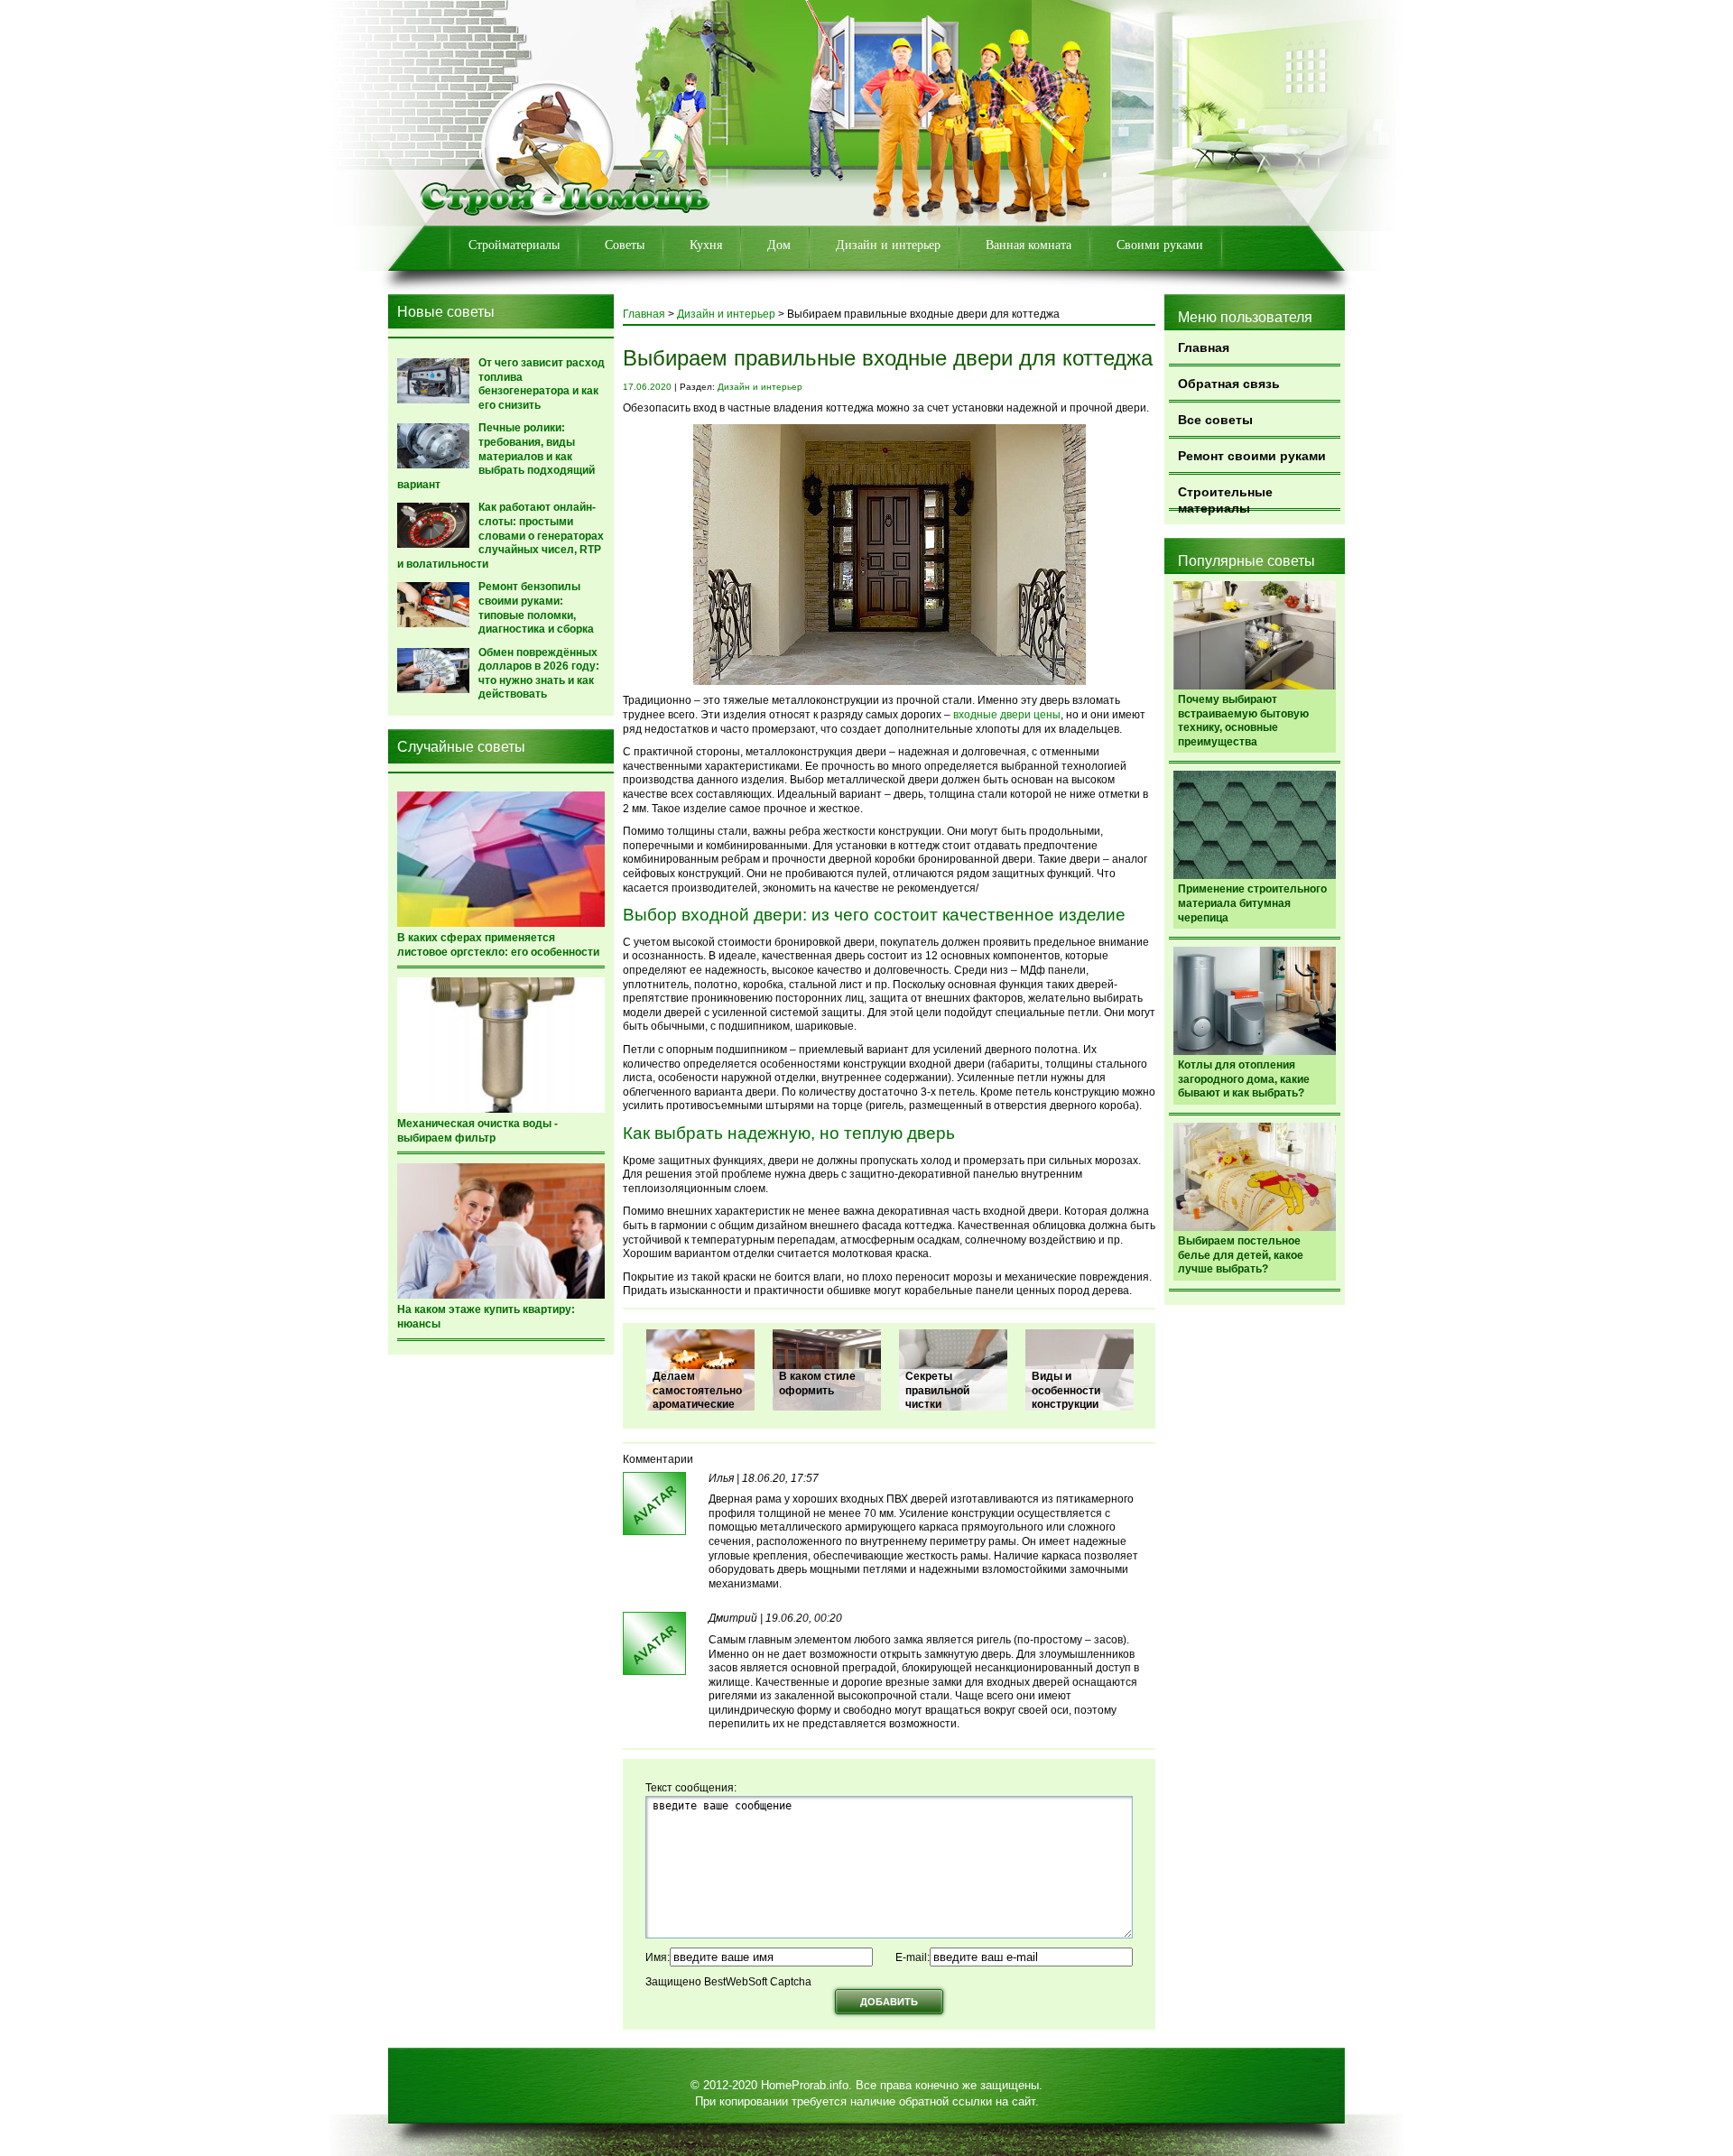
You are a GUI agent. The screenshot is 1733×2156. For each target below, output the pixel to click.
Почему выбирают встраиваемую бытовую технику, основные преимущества (1243, 721)
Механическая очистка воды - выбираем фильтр (477, 1131)
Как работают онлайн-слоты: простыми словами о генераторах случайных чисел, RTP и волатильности (500, 535)
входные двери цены (1006, 715)
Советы (625, 245)
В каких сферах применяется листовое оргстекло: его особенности (498, 945)
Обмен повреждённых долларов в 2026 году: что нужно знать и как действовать (539, 674)
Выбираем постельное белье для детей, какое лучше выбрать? (1241, 1255)
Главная (1204, 347)
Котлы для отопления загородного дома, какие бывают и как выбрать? (1244, 1079)
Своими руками (1160, 245)
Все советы (1215, 420)
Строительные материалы (1225, 498)
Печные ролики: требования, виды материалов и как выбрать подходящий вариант (496, 456)
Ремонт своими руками (1252, 456)
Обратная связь (1229, 384)
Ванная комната (1029, 245)
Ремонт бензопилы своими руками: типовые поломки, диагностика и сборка (536, 608)
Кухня (706, 245)
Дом (779, 245)
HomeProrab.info (805, 2085)
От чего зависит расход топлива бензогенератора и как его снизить (542, 384)
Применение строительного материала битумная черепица (1252, 903)
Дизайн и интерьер (888, 245)
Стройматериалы (514, 245)
